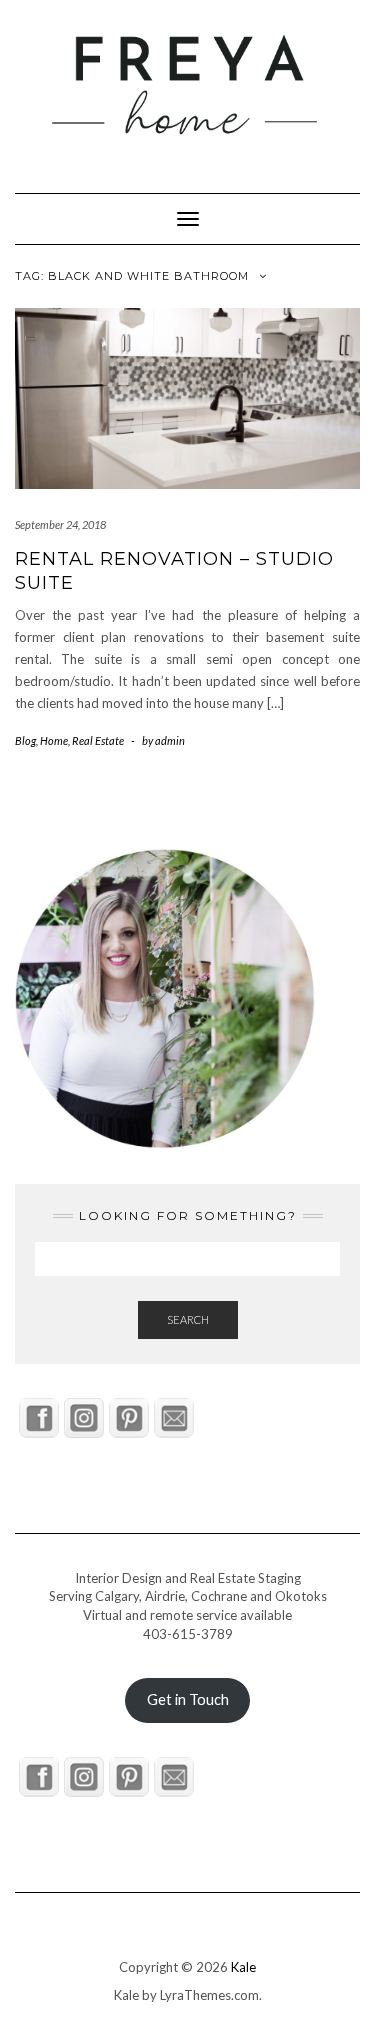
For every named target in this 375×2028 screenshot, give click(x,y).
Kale (243, 1967)
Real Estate (98, 740)
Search (188, 1319)
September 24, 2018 (60, 524)
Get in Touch (188, 1699)
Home (54, 740)
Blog (25, 740)
